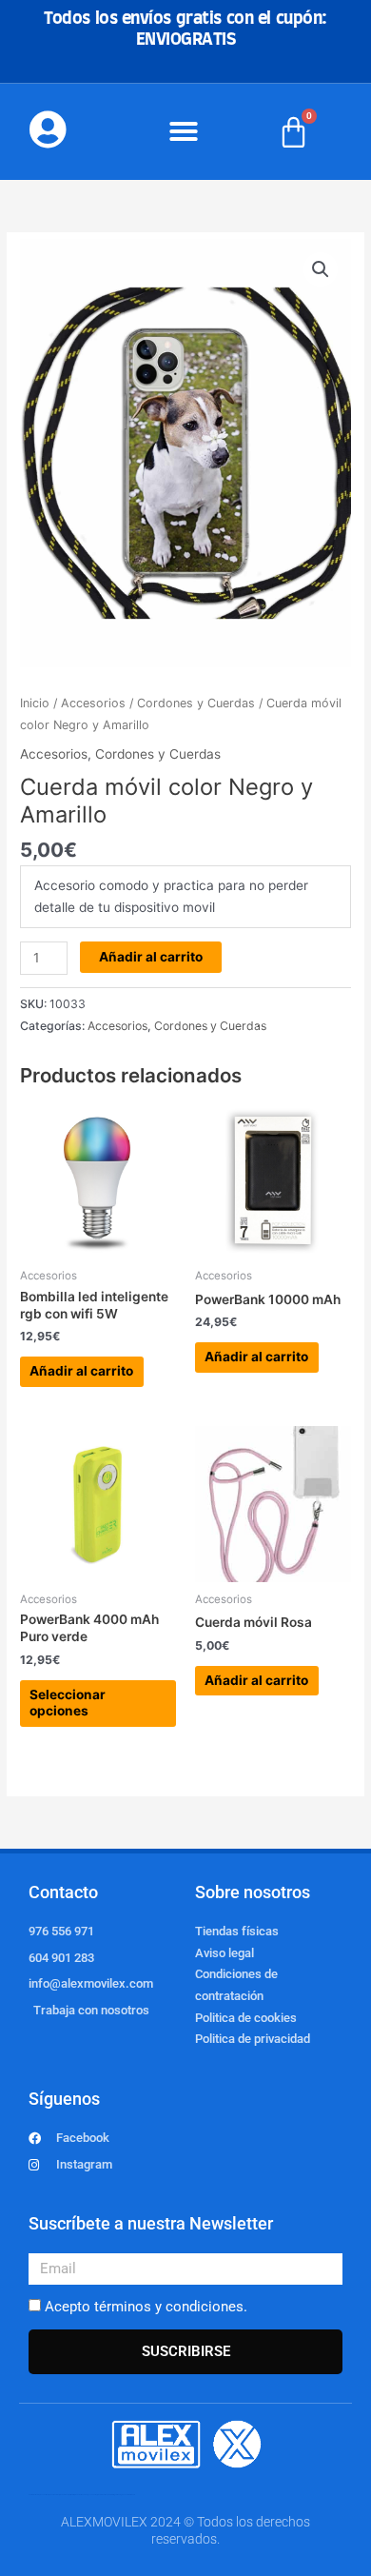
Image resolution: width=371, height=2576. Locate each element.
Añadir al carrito (151, 957)
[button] (184, 131)
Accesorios (93, 703)
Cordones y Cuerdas (196, 703)
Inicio (35, 703)
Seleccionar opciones (68, 1703)
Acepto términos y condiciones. (146, 2307)
